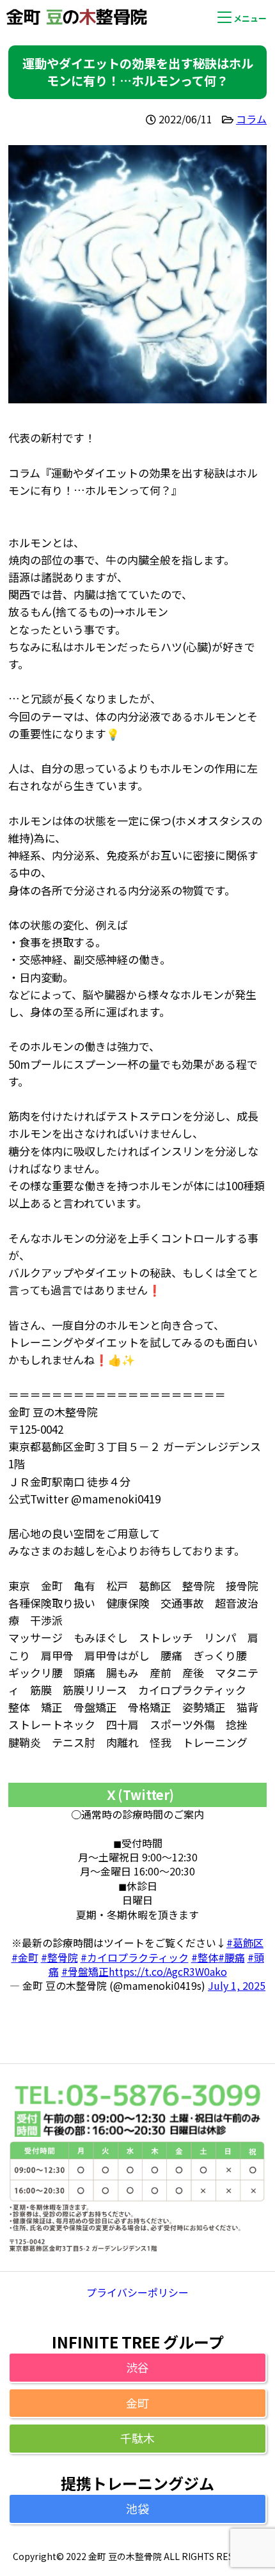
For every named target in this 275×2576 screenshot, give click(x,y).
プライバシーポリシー (137, 2292)
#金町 (25, 1957)
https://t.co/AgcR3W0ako (168, 1971)
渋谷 (137, 2367)
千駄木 (137, 2438)
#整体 (205, 1957)
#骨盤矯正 (85, 1971)
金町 (137, 2403)
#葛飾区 (245, 1943)
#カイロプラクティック (135, 1957)
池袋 (137, 2508)
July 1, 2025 (237, 1985)
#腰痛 (232, 1957)
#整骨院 (59, 1957)
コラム (251, 119)
